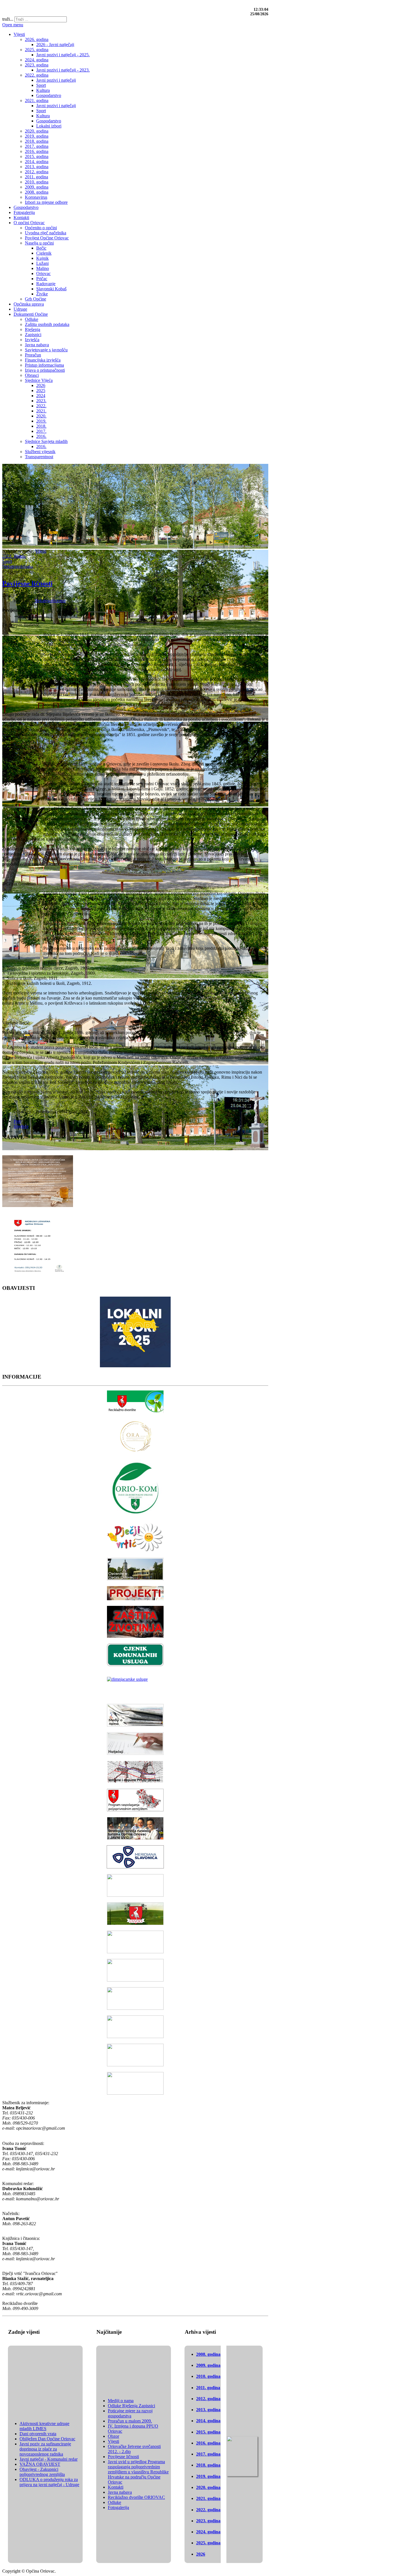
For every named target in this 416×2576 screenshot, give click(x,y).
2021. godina (208, 2498)
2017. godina (208, 2454)
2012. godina (208, 2399)
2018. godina (208, 2465)
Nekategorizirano (18, 566)
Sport (7, 561)
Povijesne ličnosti (27, 583)
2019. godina (208, 2476)
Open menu (13, 25)
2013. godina (208, 2410)
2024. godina (208, 2532)
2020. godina (208, 2487)
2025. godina (208, 2543)
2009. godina (208, 2365)
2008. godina (208, 2354)
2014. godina (208, 2421)
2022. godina (14, 556)
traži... (8, 19)
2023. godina (208, 2521)
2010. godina (208, 2376)
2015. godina (208, 2432)
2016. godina (208, 2443)
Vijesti (41, 551)
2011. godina (208, 2388)
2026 (201, 2554)
